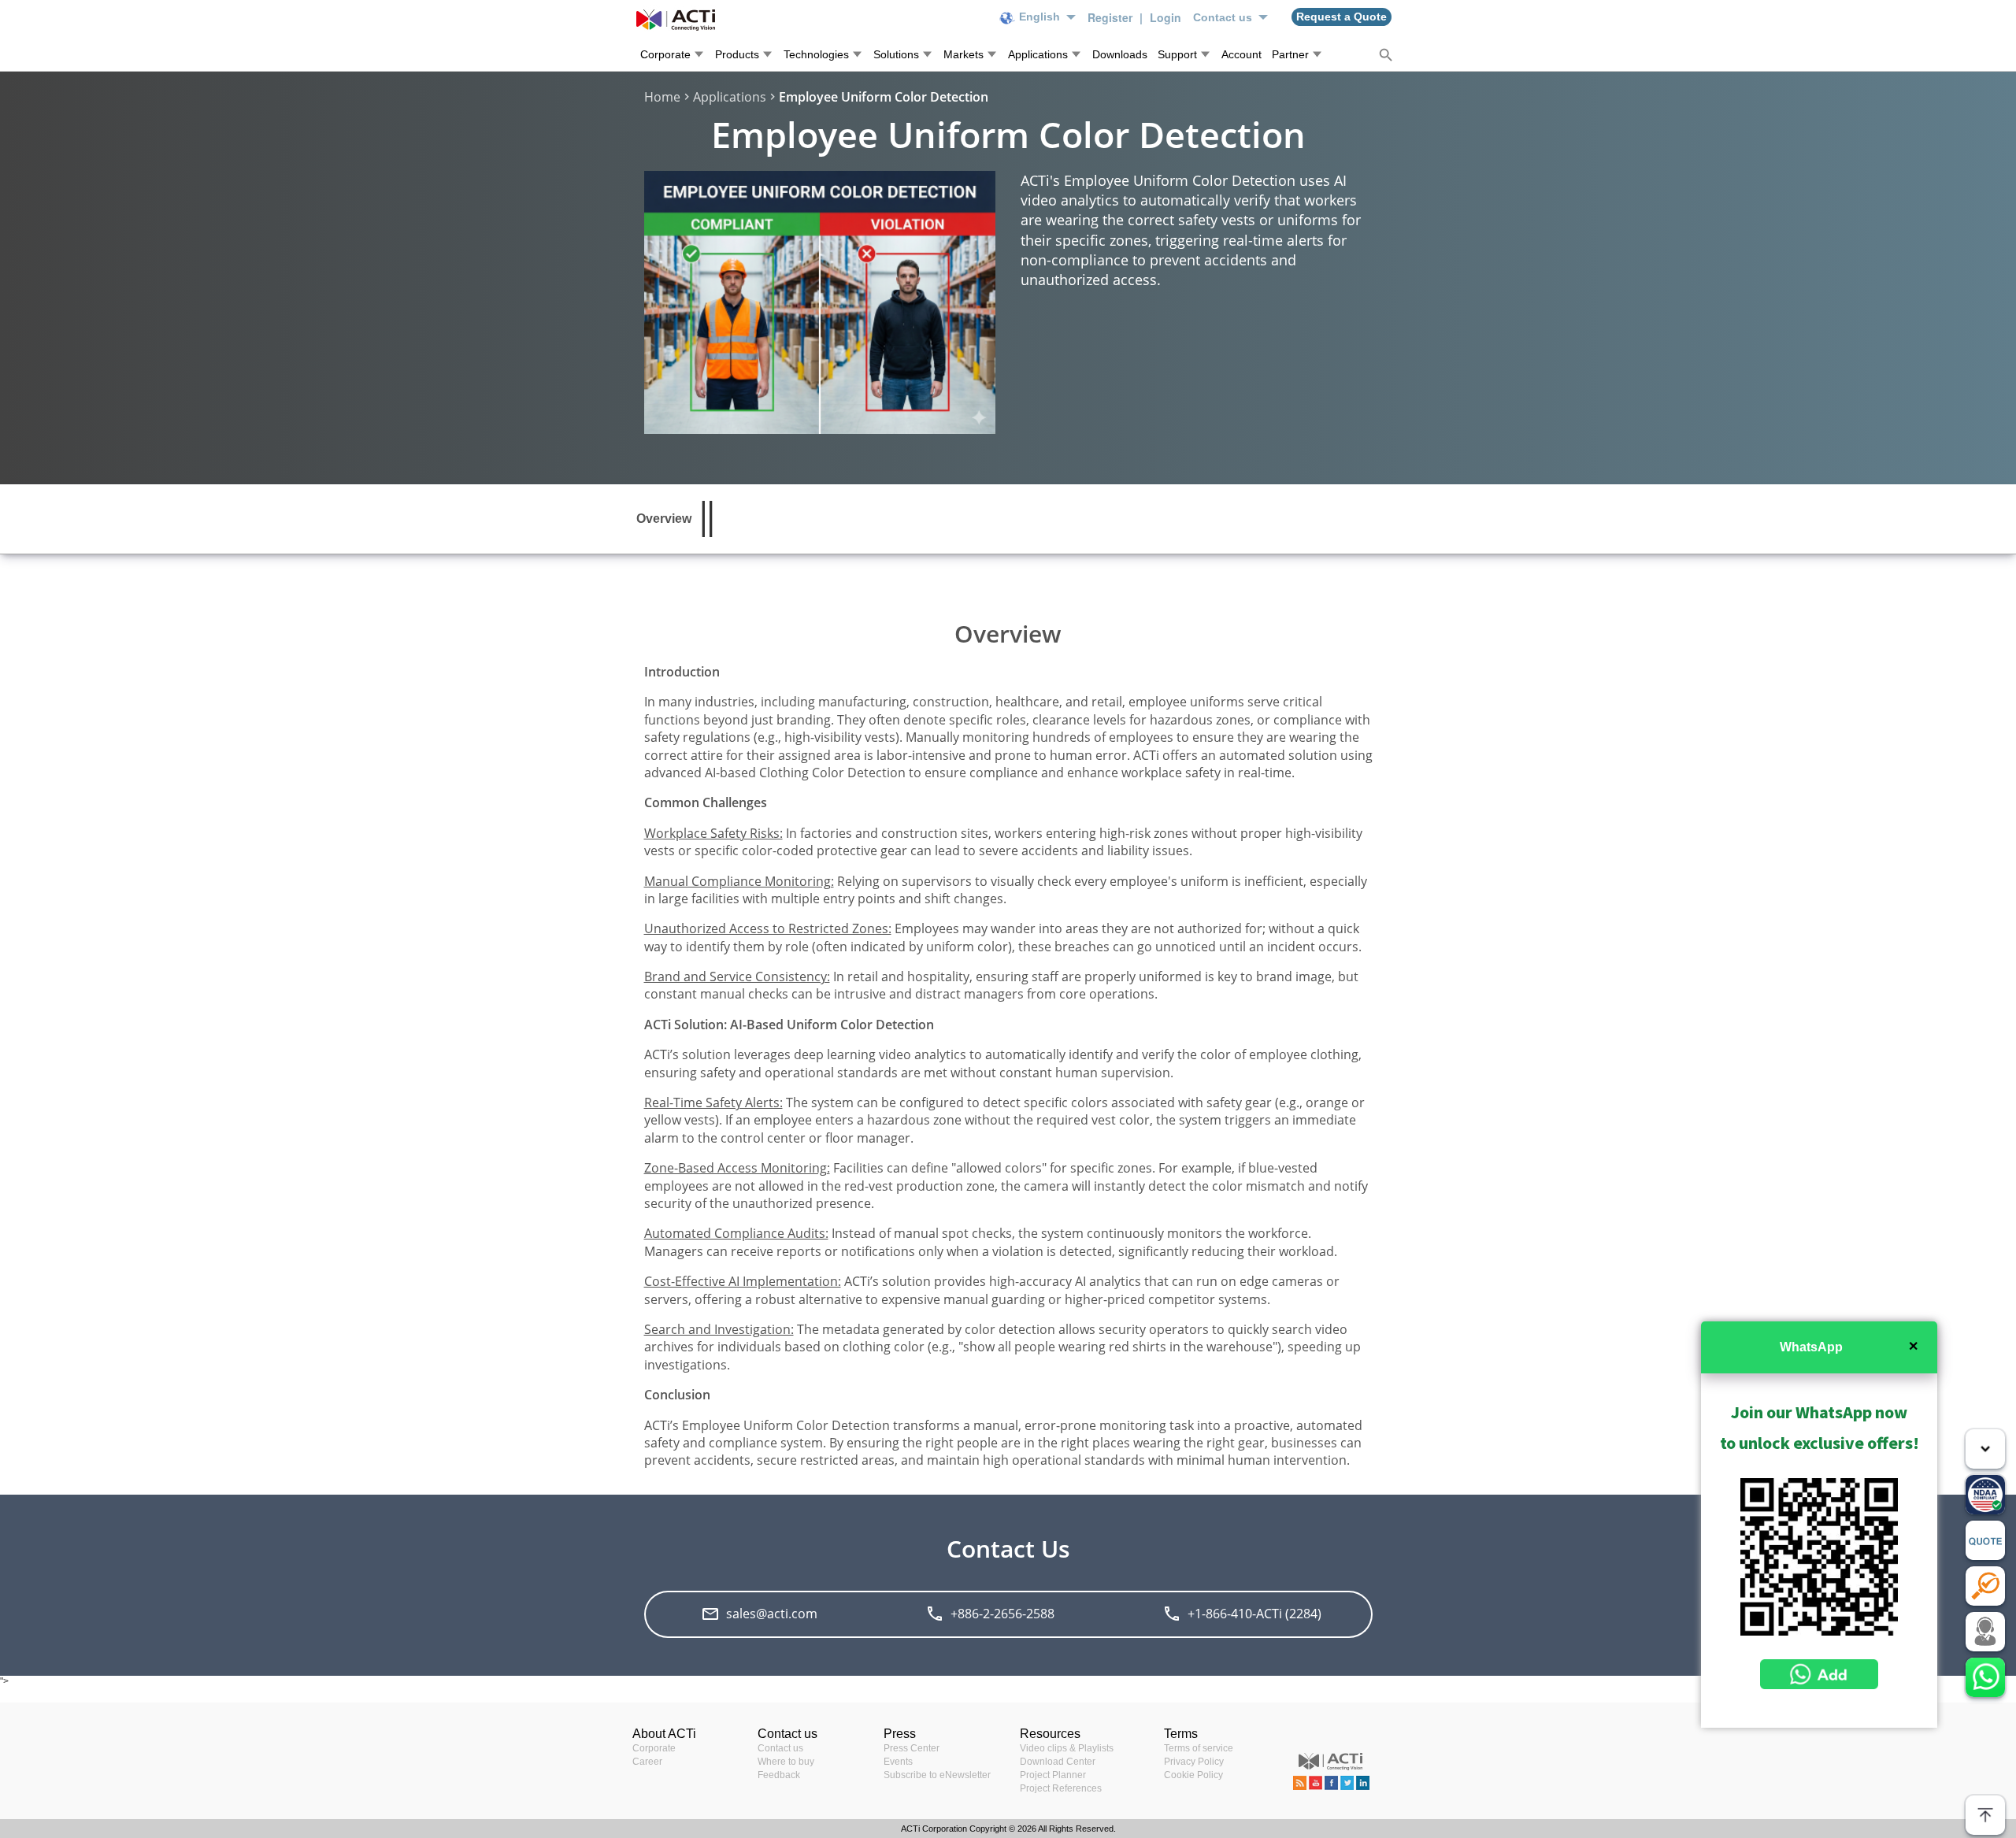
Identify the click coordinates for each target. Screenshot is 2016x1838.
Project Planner (1053, 1775)
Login (1165, 17)
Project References (1061, 1788)
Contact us (780, 1748)
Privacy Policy (1194, 1762)
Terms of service (1199, 1748)
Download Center (1058, 1762)
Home (662, 97)
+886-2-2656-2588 (1002, 1614)
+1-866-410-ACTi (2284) (1254, 1614)
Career (647, 1762)
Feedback (779, 1775)
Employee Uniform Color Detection (884, 97)
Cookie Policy (1193, 1775)
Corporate (654, 1748)
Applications (730, 97)
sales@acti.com (772, 1614)
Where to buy (786, 1762)
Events (898, 1762)
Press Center (912, 1748)
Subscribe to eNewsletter (937, 1775)
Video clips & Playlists (1067, 1748)
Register (1112, 17)
